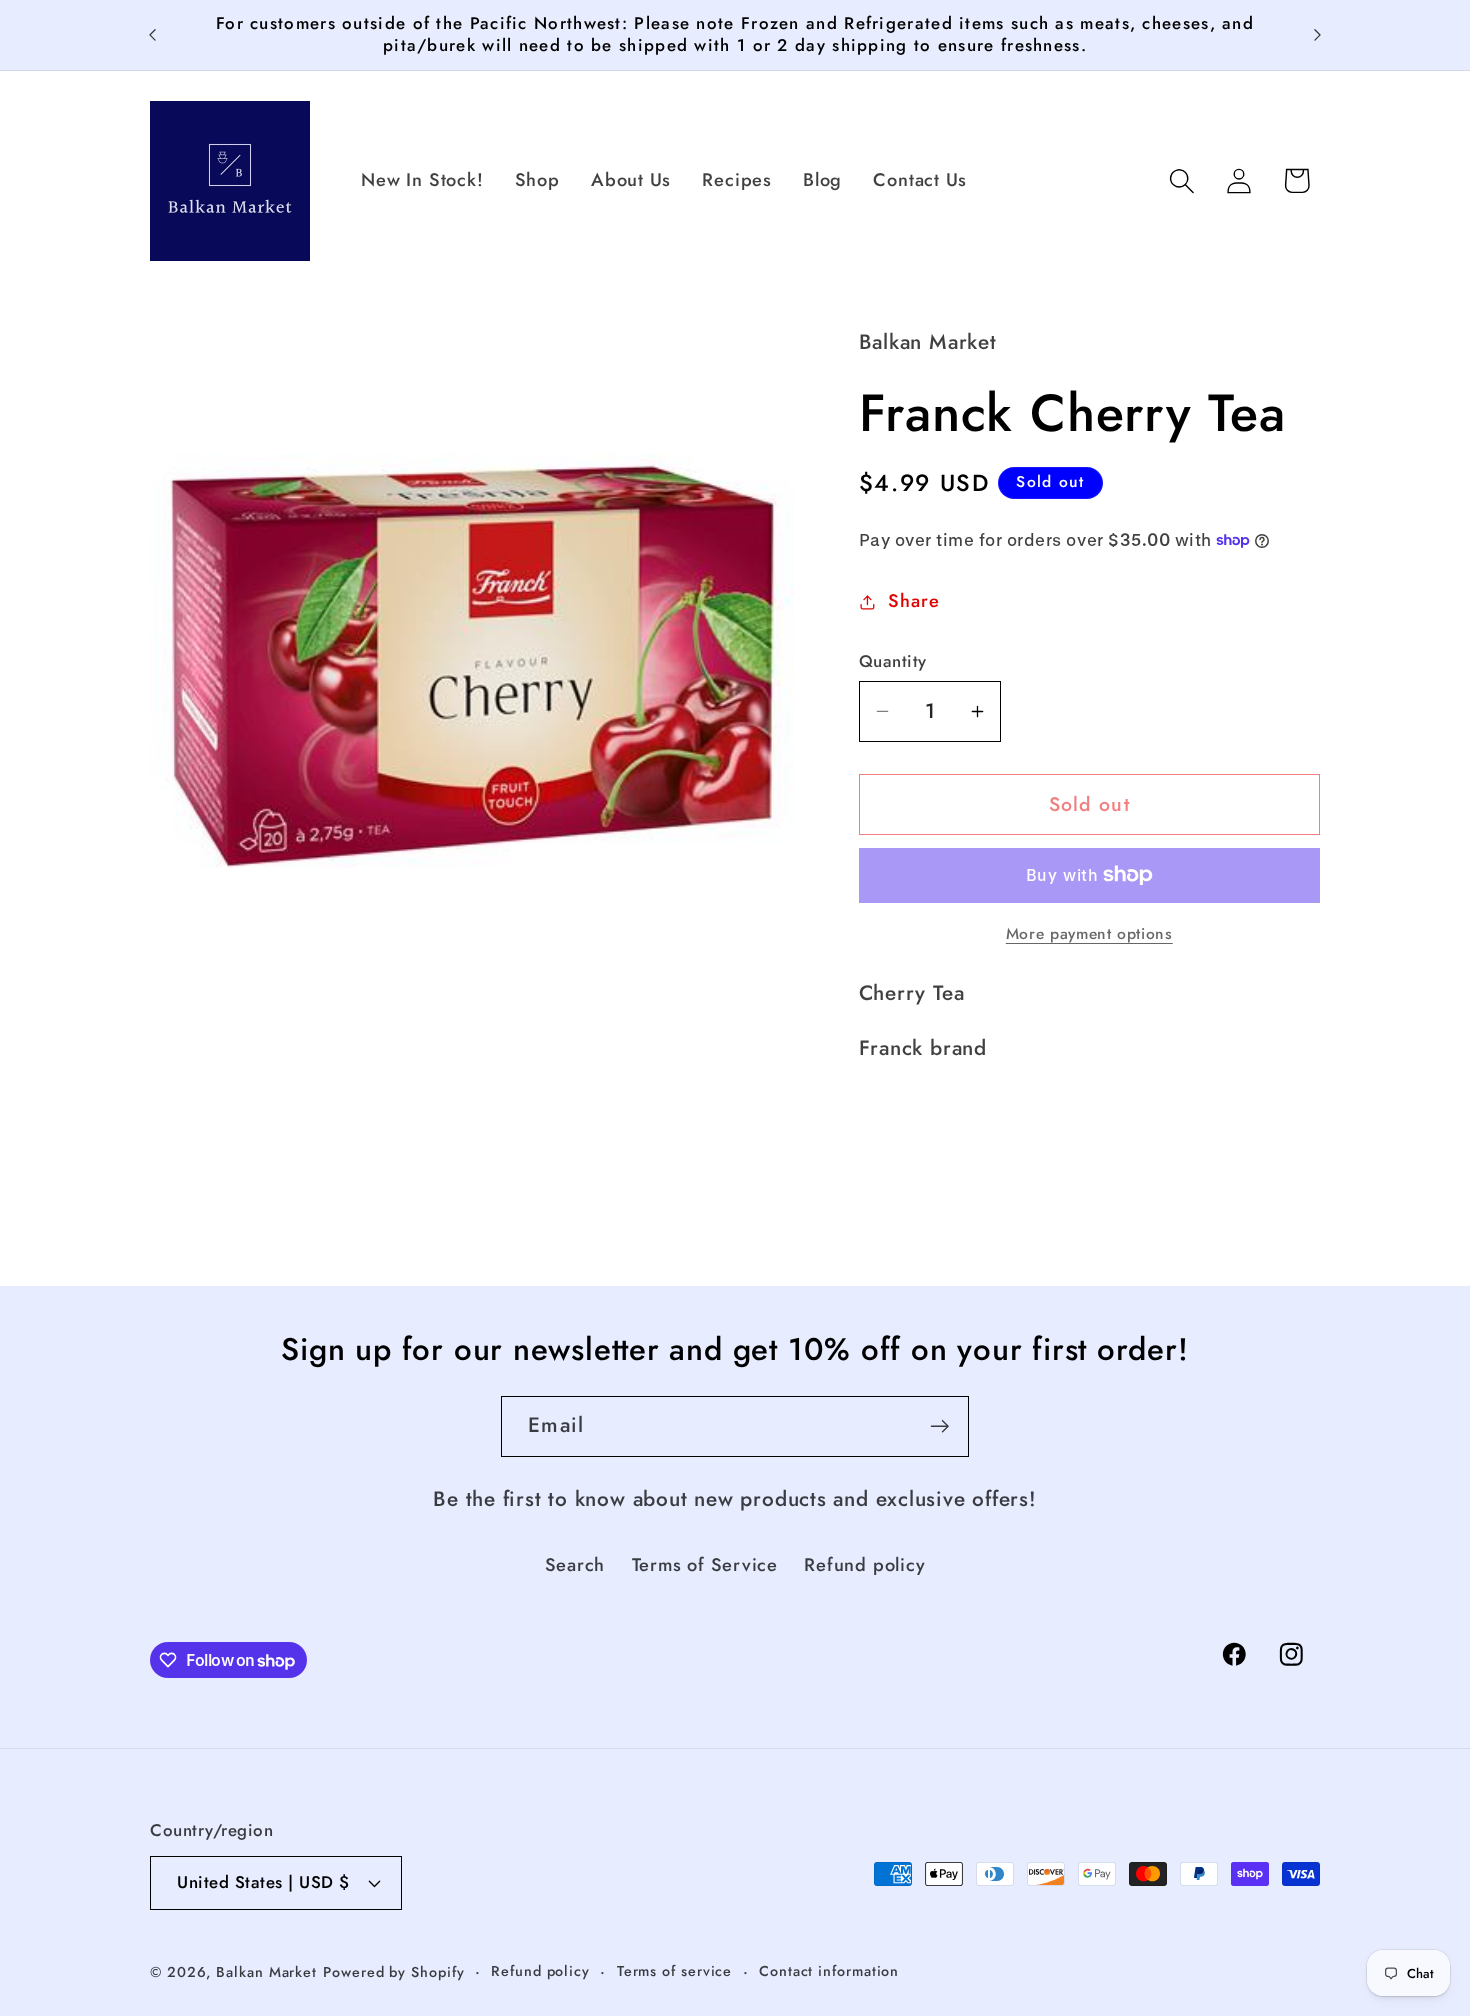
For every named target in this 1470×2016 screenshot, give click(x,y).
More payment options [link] (1089, 934)
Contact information (829, 1971)
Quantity (893, 661)
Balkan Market (266, 1972)
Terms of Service (705, 1565)
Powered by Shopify (393, 1972)
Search (575, 1565)
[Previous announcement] (153, 34)
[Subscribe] (939, 1426)
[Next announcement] (1318, 34)
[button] (1182, 180)
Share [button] (913, 601)
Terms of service (675, 1971)
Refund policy (864, 1565)
